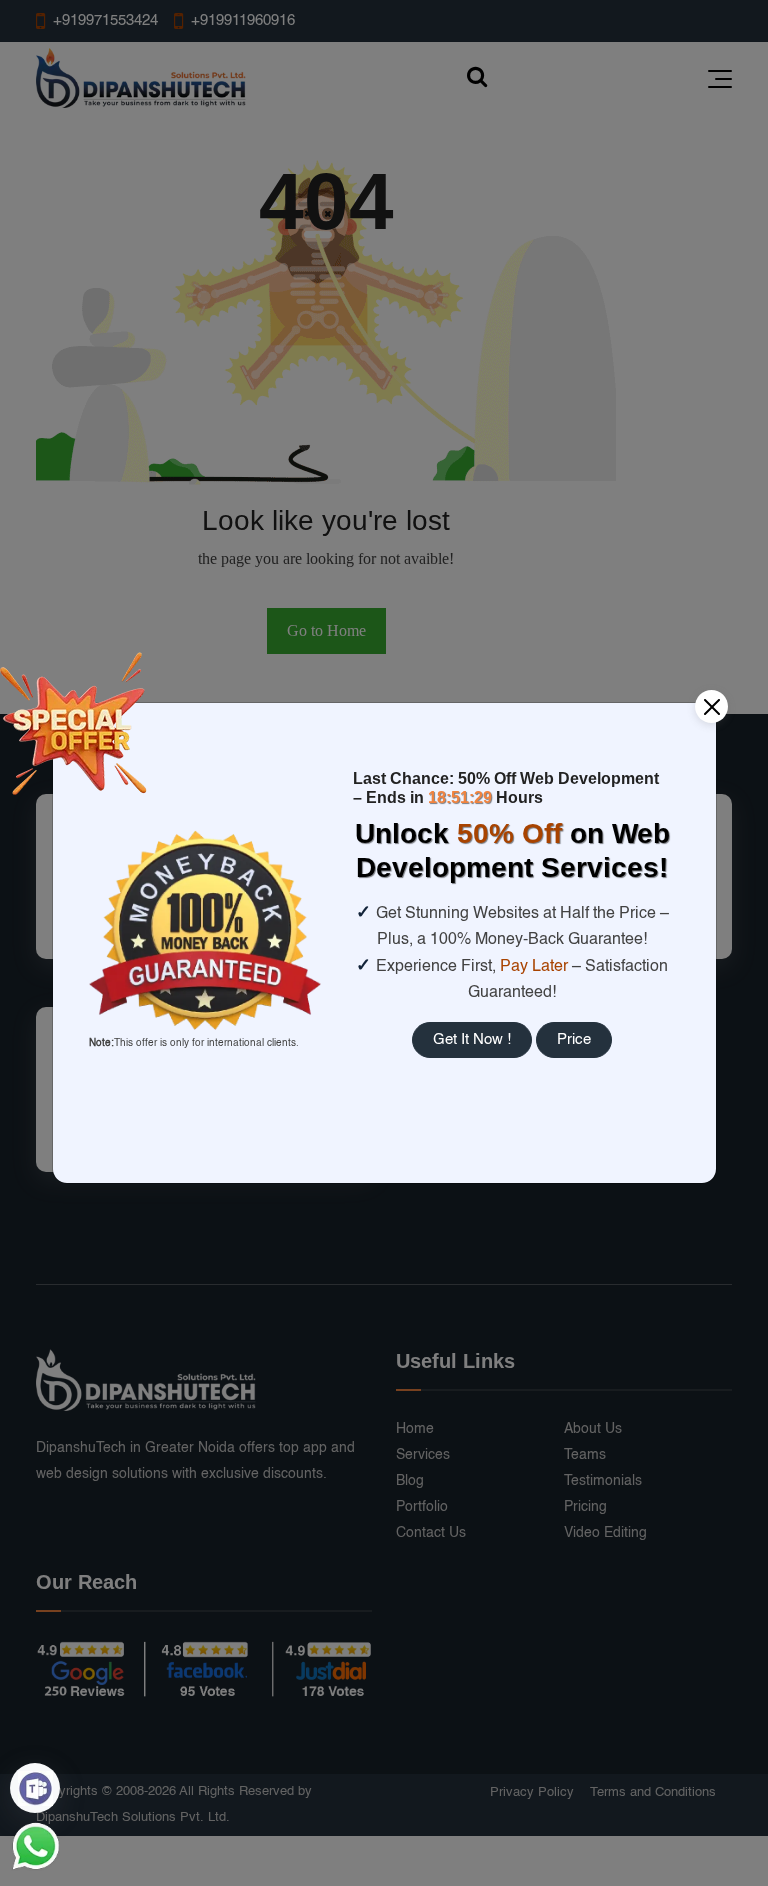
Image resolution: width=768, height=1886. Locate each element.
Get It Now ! (472, 1039)
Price (574, 1039)
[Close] (711, 706)
